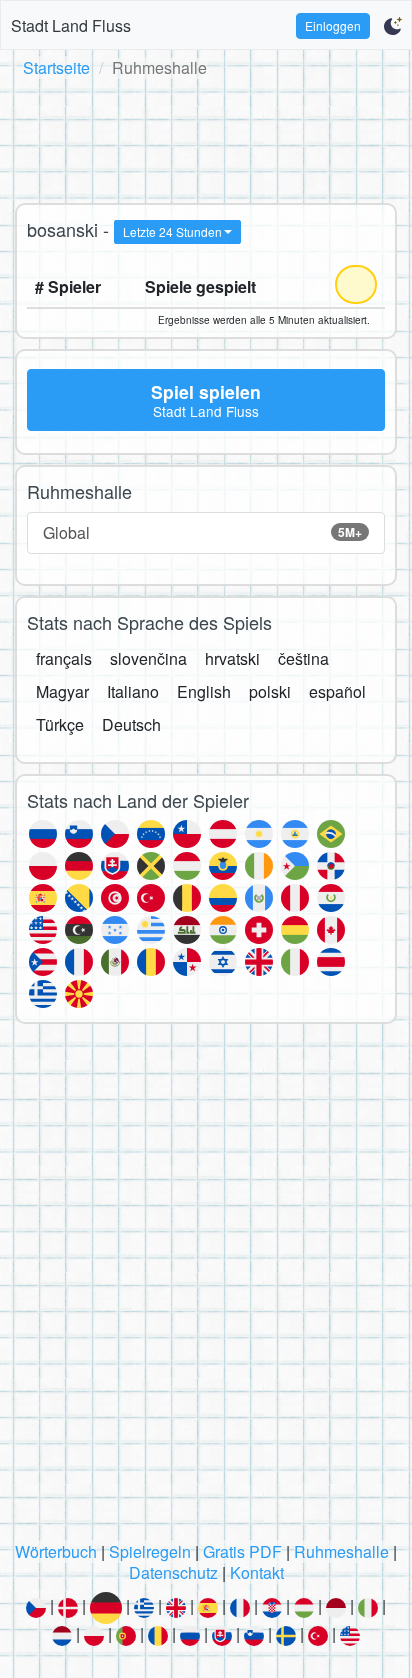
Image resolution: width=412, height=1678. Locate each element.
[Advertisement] (206, 137)
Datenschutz (173, 1572)
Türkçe (60, 724)
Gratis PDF (242, 1551)
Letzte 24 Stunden (172, 231)
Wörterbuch (56, 1551)
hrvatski (232, 658)
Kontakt (257, 1572)
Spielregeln (150, 1551)
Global (202, 532)
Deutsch (131, 724)
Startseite (56, 67)
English (204, 691)
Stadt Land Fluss (71, 25)
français (64, 658)
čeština (303, 658)
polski (270, 691)
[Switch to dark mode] (392, 26)
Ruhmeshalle (341, 1551)
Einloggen (333, 25)
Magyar (62, 691)
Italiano (133, 691)
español (337, 691)
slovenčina (148, 658)
